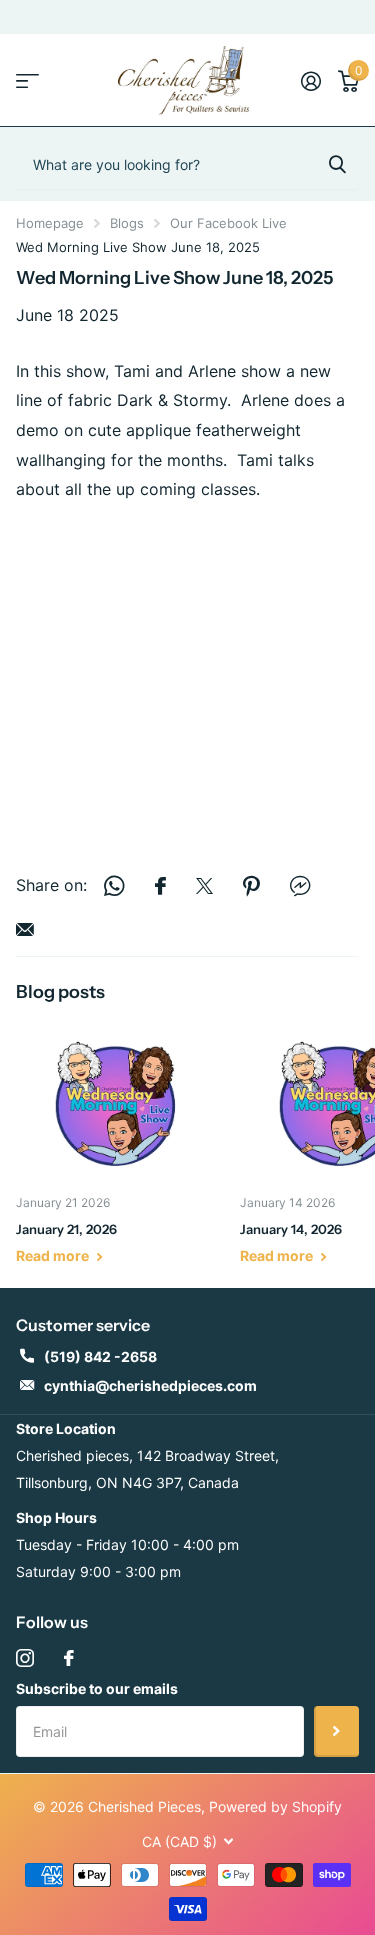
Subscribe (336, 1731)
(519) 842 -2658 (100, 1356)
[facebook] (69, 1658)
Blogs (127, 223)
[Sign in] (310, 81)
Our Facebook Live (228, 223)
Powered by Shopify (275, 1806)
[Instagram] (25, 1658)
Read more (54, 1255)
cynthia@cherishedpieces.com (150, 1385)
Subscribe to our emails (97, 1688)
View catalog (27, 80)
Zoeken (337, 164)
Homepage (50, 223)
